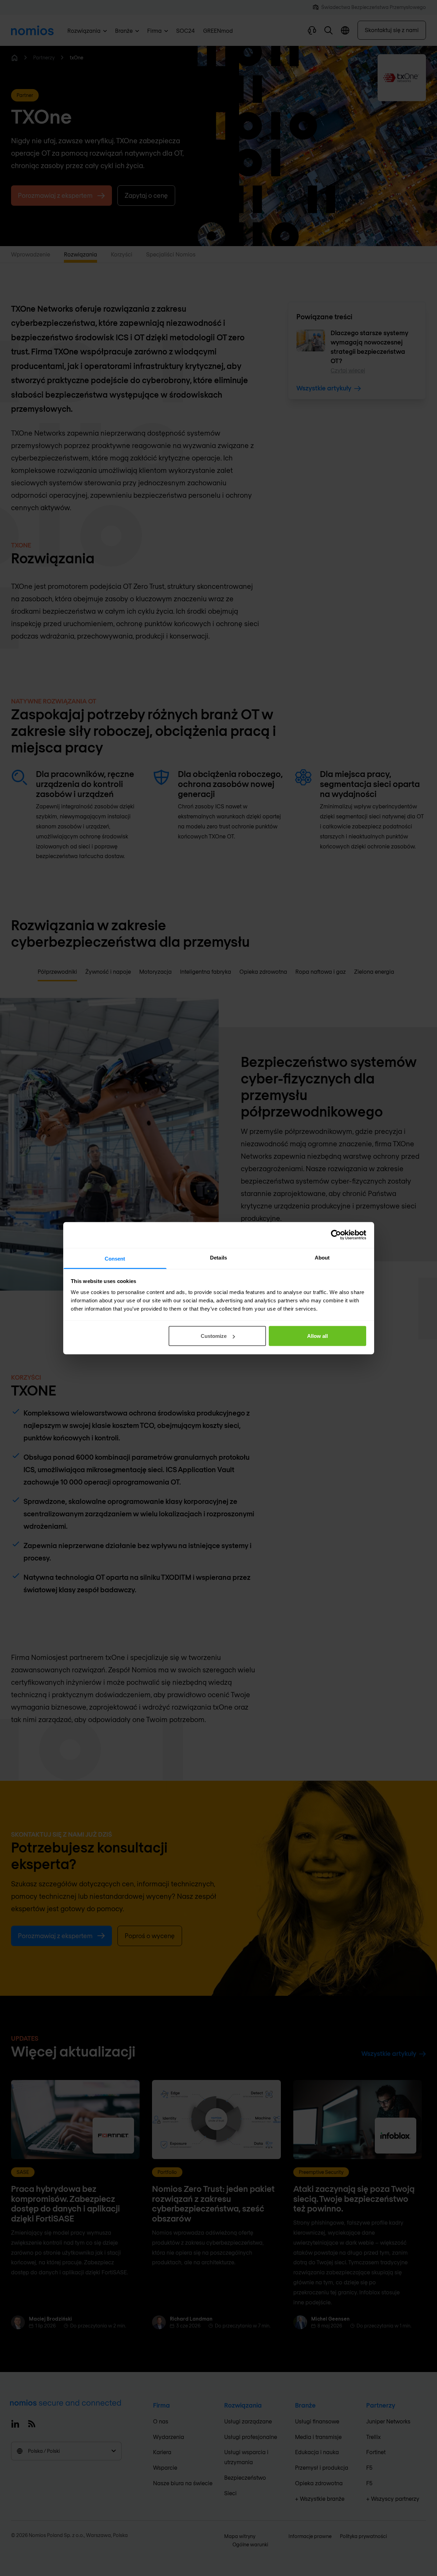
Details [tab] (218, 1257)
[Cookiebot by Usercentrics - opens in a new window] (336, 1235)
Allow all (317, 1336)
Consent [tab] (115, 1258)
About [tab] (322, 1257)
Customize (214, 1336)
